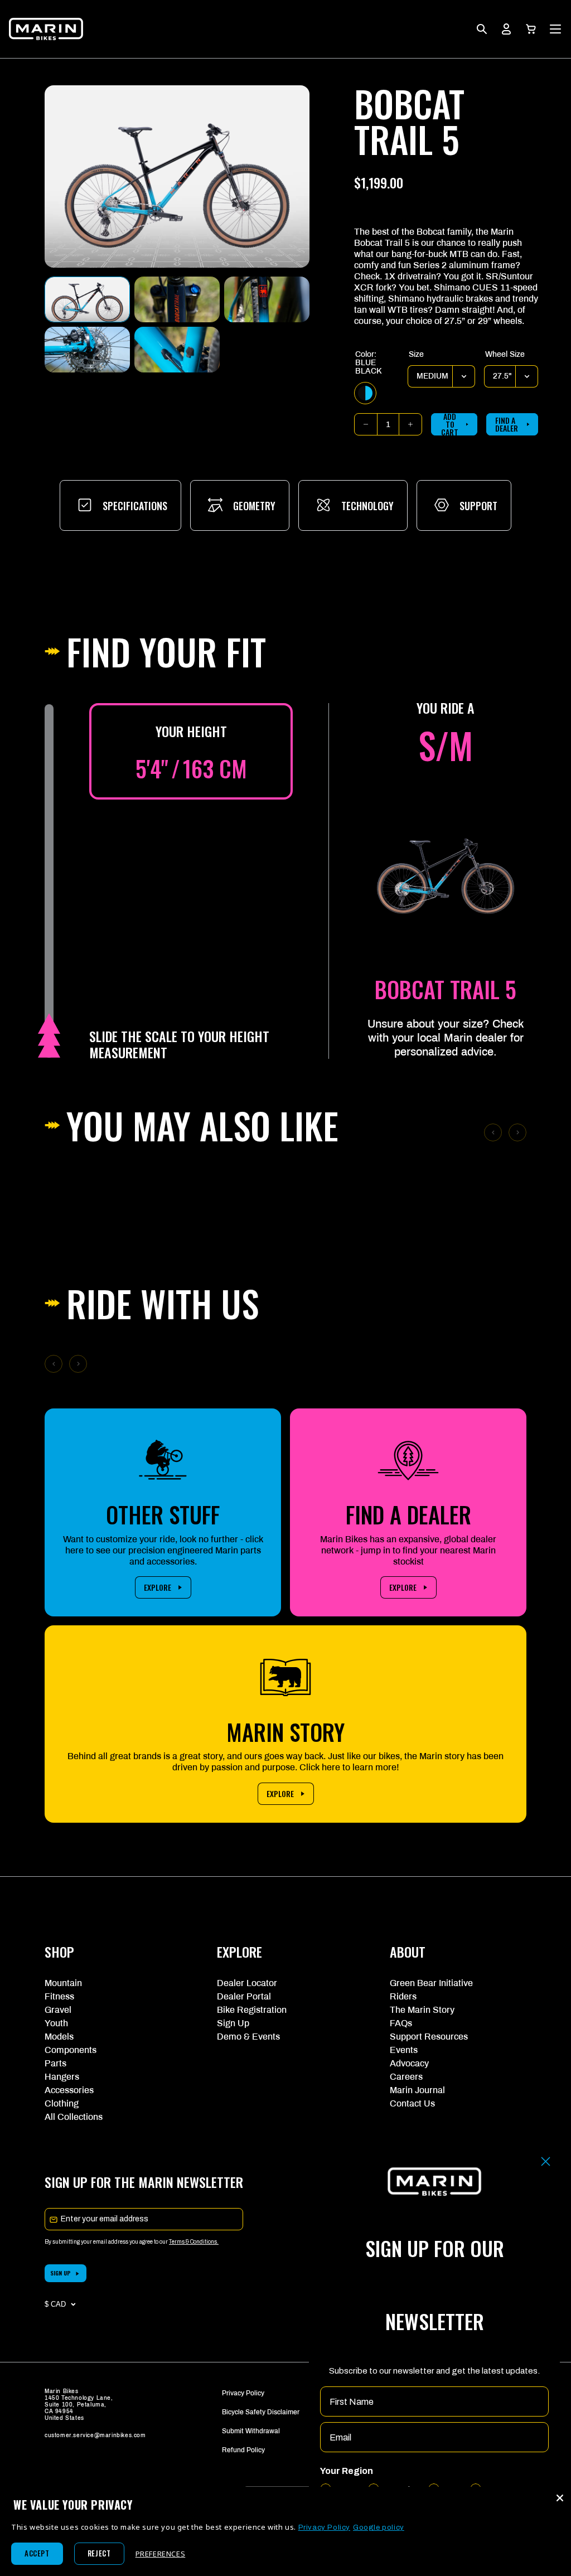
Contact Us (412, 2103)
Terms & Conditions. (194, 2242)
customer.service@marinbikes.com (95, 2435)
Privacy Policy (243, 2393)
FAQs (401, 2023)
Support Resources (429, 2037)
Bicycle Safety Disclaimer (261, 2412)
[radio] (365, 393)
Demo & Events (248, 2037)
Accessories (69, 2090)
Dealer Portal (244, 1996)
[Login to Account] (506, 29)
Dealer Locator (247, 1983)
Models (59, 2037)
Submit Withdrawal (251, 2431)
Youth (56, 2023)
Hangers (62, 2077)
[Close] (560, 2498)
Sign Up (233, 2023)
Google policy (379, 2527)
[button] (531, 29)
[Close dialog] (546, 2161)
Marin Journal (417, 2090)
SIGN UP (61, 2273)
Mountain (63, 1983)
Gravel (58, 2010)
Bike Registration (252, 2010)
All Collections (74, 2117)
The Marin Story (422, 2010)
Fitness (59, 1996)
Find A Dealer (507, 424)
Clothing (62, 2103)
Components (71, 2050)
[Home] (46, 29)
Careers (406, 2077)
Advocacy (409, 2063)
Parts (55, 2063)
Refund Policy (243, 2450)
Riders (403, 1996)
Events (404, 2050)
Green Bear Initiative (431, 1983)
